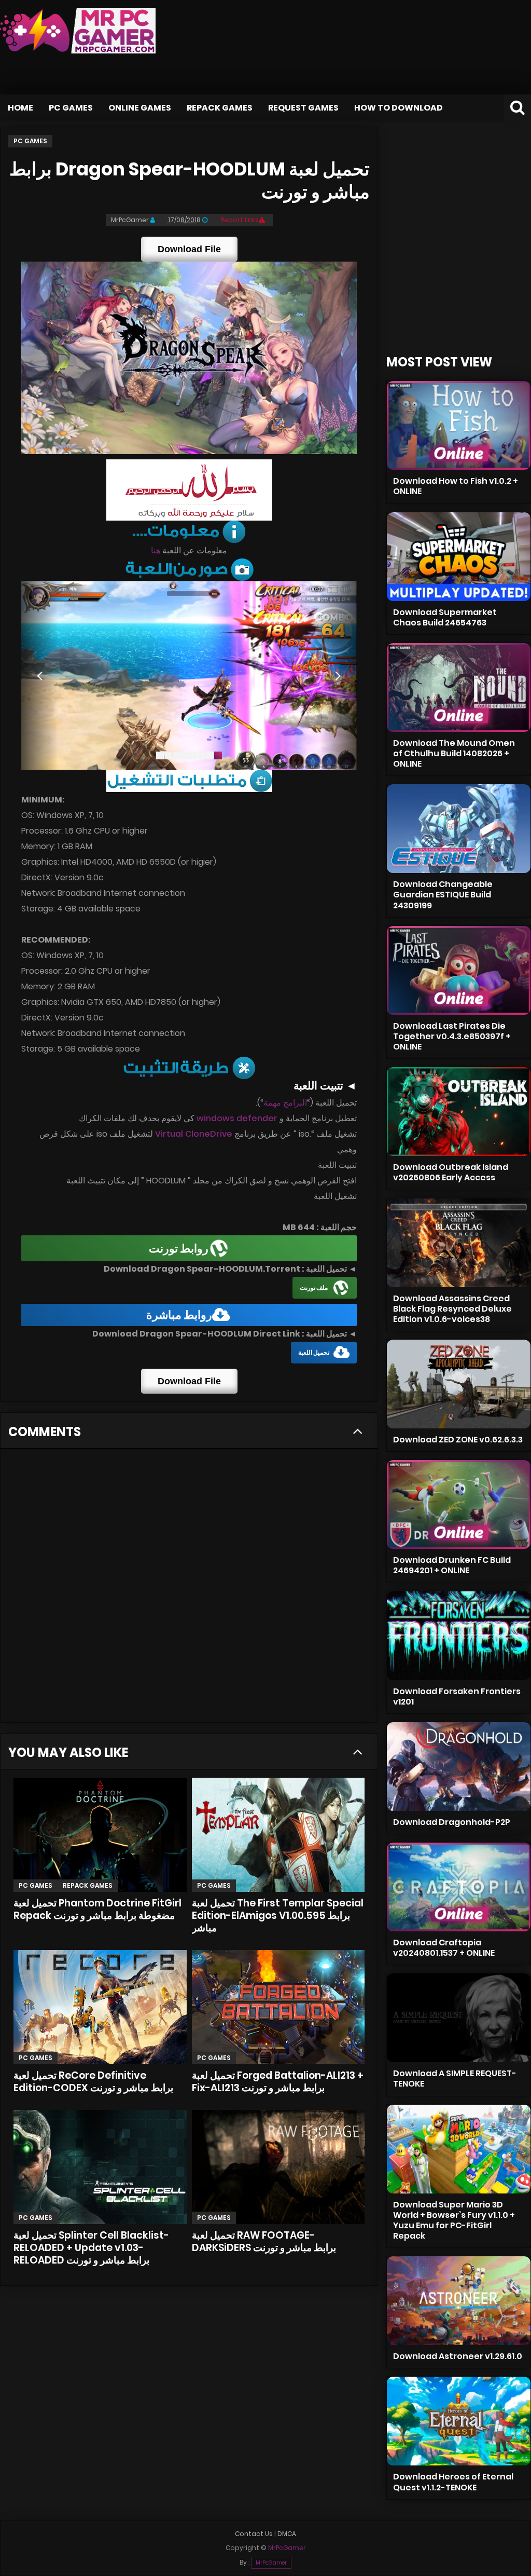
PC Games (71, 108)
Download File (189, 249)
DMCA (287, 2534)
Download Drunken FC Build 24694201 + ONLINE (452, 1565)
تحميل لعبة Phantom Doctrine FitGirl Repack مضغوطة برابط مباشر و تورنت (97, 1909)
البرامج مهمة (285, 1103)
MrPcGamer (271, 2563)
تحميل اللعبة (314, 1352)
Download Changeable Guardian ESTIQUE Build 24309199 (443, 895)
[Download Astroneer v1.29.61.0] (459, 2301)
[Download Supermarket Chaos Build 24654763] (459, 557)
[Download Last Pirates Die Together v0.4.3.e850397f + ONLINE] (459, 970)
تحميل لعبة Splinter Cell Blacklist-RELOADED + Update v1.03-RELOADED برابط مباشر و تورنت (91, 2248)
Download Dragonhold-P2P (452, 1822)
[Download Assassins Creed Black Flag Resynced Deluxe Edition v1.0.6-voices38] (459, 1243)
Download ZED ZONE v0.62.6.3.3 (458, 1440)
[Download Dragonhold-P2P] (459, 1767)
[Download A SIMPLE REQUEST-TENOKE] (459, 2018)
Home (20, 108)
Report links (240, 220)
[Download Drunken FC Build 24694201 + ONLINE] (459, 1504)
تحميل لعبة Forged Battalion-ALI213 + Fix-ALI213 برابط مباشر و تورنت (278, 2082)
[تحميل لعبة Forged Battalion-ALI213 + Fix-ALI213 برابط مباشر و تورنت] (278, 2007)
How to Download (399, 108)
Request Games (303, 108)
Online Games (140, 108)
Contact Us (254, 2534)
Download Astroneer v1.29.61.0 (458, 2356)
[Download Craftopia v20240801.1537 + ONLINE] (459, 1887)
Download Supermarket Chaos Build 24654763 (445, 617)
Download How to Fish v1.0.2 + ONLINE (456, 486)
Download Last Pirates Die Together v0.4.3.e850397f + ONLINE (452, 1036)
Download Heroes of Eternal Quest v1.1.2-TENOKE (453, 2482)
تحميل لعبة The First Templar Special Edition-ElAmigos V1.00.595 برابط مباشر (278, 1916)
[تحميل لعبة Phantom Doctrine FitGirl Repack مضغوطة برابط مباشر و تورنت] (100, 1835)
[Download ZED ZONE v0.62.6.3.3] (459, 1384)
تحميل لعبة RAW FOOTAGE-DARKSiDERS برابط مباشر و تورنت (264, 2241)
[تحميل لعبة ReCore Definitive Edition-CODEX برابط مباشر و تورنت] (100, 2007)
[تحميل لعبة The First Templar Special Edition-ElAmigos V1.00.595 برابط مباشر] (278, 1835)
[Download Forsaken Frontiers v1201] (459, 1636)
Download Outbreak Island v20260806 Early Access (451, 1172)
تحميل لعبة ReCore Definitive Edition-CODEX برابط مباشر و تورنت (93, 2082)
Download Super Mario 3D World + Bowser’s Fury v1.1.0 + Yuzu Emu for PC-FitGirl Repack (454, 2220)
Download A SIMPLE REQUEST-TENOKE (455, 2078)
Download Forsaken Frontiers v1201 (457, 1696)
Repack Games (220, 108)
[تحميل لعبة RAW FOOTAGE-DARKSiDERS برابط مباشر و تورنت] (278, 2167)
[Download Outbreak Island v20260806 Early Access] (459, 1112)
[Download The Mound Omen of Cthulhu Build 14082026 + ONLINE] (459, 687)
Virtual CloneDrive (194, 1134)
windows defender (237, 1118)
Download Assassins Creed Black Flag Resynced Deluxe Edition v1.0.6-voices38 (452, 1309)
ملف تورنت (314, 1287)
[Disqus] (189, 1589)
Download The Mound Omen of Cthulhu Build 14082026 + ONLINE (454, 753)
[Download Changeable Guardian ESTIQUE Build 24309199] (459, 829)
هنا (156, 550)
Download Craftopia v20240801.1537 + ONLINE (444, 1948)
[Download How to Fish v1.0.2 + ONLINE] (459, 425)
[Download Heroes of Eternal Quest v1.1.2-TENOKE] (459, 2421)
